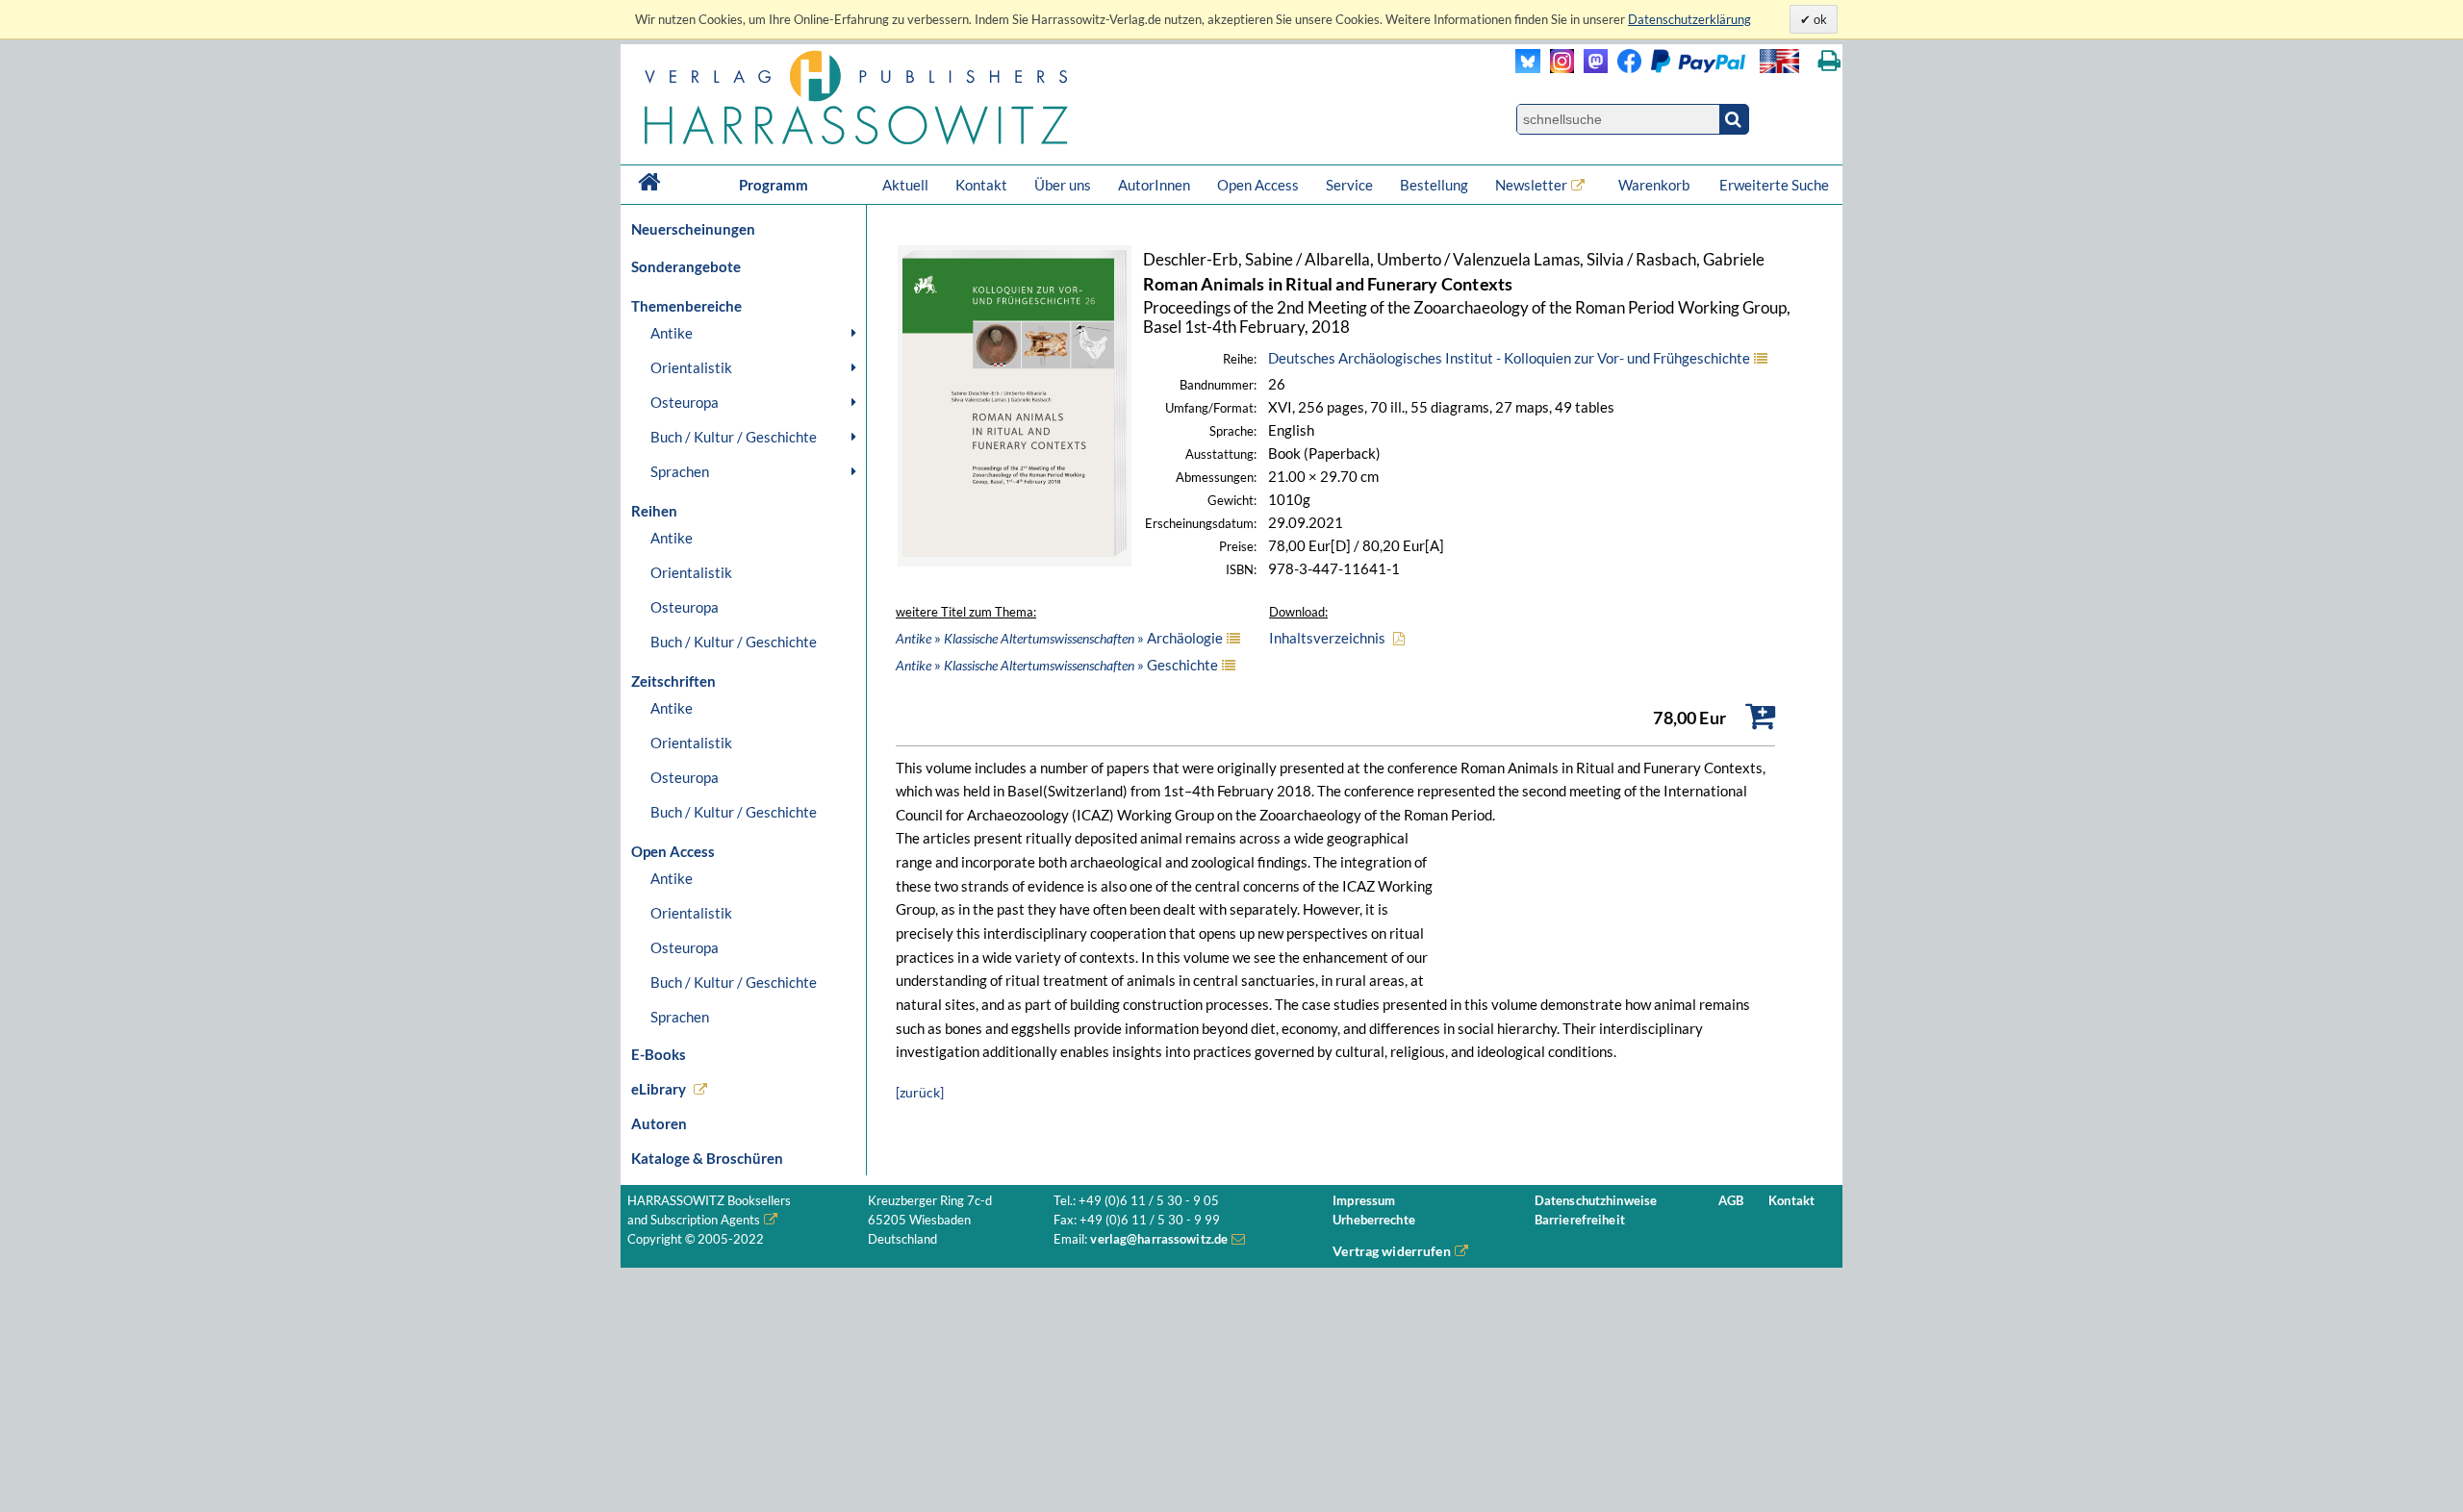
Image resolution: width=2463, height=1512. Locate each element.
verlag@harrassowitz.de (1159, 1239)
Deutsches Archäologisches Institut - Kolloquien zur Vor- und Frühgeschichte (1509, 358)
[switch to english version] (1779, 61)
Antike (672, 333)
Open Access (1258, 185)
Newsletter (1531, 185)
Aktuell (905, 185)
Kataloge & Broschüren (707, 1158)
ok (1819, 19)
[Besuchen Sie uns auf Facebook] (1625, 68)
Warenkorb (1655, 185)
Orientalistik (691, 367)
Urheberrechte (1374, 1220)
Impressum (1364, 1201)
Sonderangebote (686, 266)
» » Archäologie (1059, 638)
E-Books (659, 1054)
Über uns (1063, 185)
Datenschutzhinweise (1596, 1201)
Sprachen (680, 471)
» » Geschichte (1057, 665)
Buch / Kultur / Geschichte (734, 437)
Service (1349, 185)
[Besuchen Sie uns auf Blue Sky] (1528, 68)
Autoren (659, 1123)
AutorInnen (1154, 185)
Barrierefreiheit (1580, 1220)
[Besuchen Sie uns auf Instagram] (1557, 68)
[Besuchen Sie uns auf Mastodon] (1591, 68)
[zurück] (920, 1092)
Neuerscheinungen (693, 229)
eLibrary (659, 1089)
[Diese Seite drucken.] (1829, 61)
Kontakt (981, 185)
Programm (774, 185)
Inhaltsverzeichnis (1327, 638)
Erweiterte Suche (1774, 185)
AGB (1731, 1201)
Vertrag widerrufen (1392, 1251)
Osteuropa (685, 402)
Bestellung (1434, 185)
